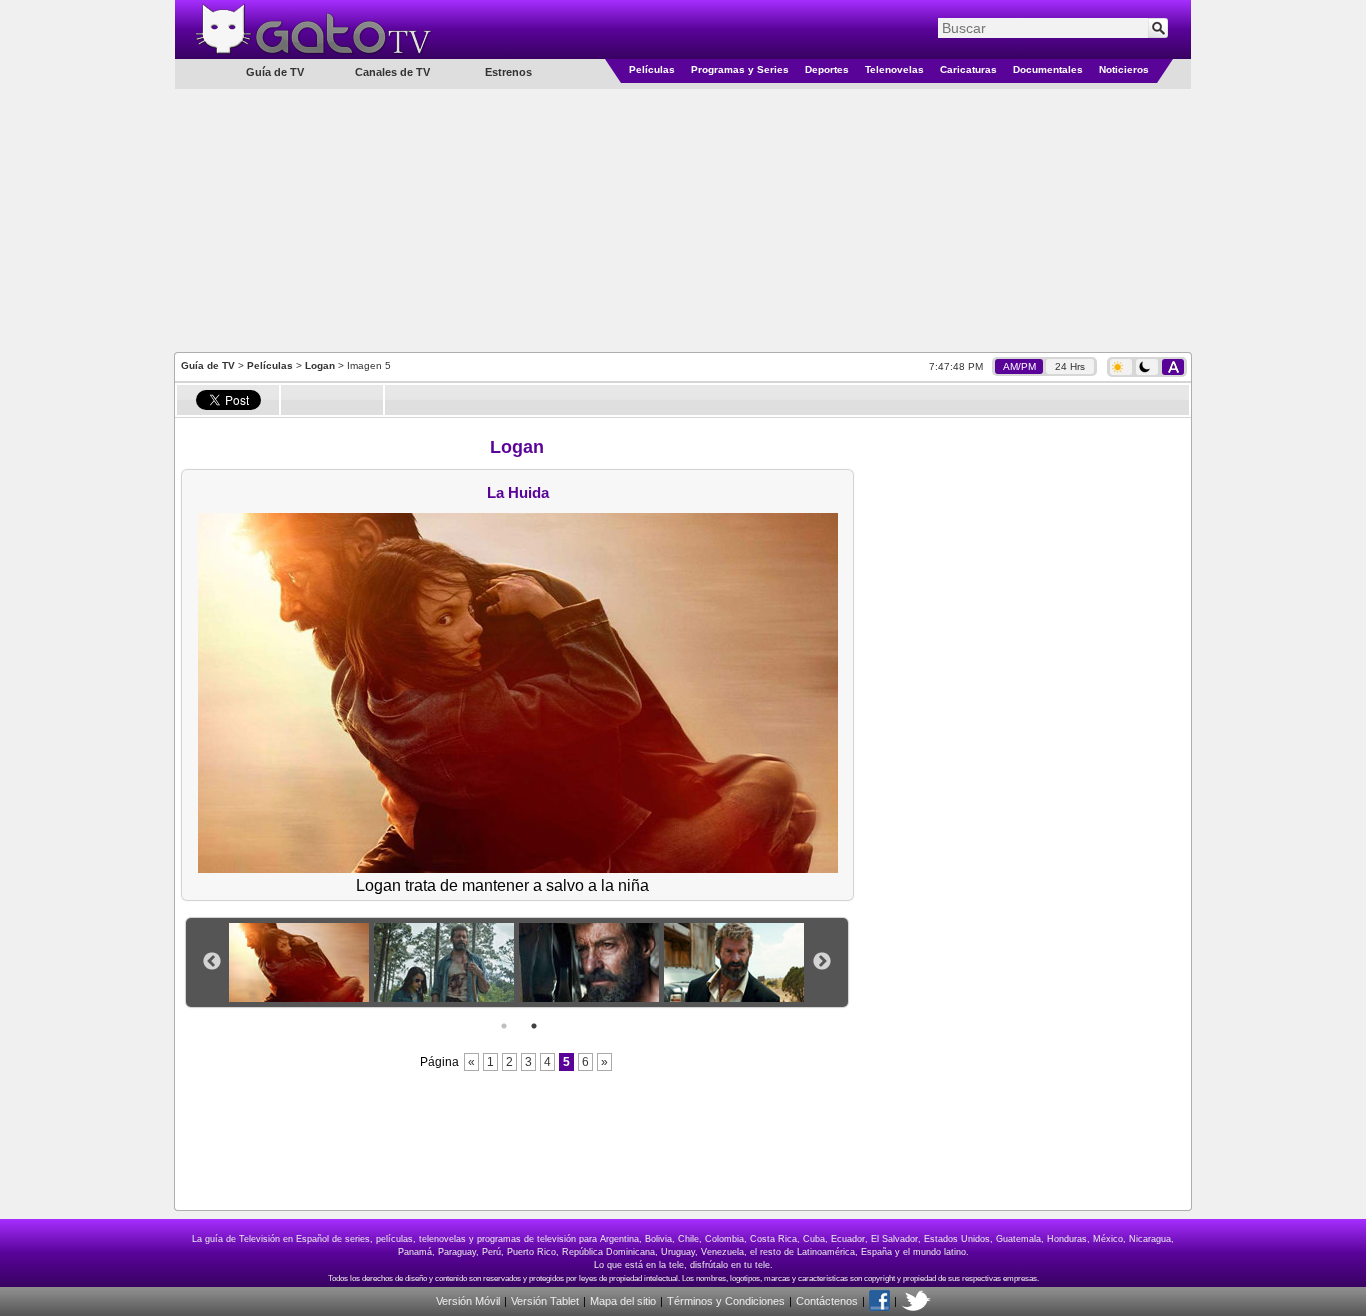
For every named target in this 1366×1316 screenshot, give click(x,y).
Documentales (1048, 69)
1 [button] (504, 1026)
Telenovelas (894, 69)
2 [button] (534, 1026)
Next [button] (822, 962)
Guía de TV (208, 365)
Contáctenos (827, 1301)
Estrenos (508, 72)
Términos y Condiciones (726, 1301)
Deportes (827, 69)
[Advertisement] (683, 219)
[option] (301, 962)
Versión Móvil (468, 1301)
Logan (320, 365)
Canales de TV (392, 72)
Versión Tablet (545, 1301)
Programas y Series (740, 69)
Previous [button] (212, 962)
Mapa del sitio (623, 1301)
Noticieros (1124, 69)
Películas (652, 69)
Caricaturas (968, 69)
